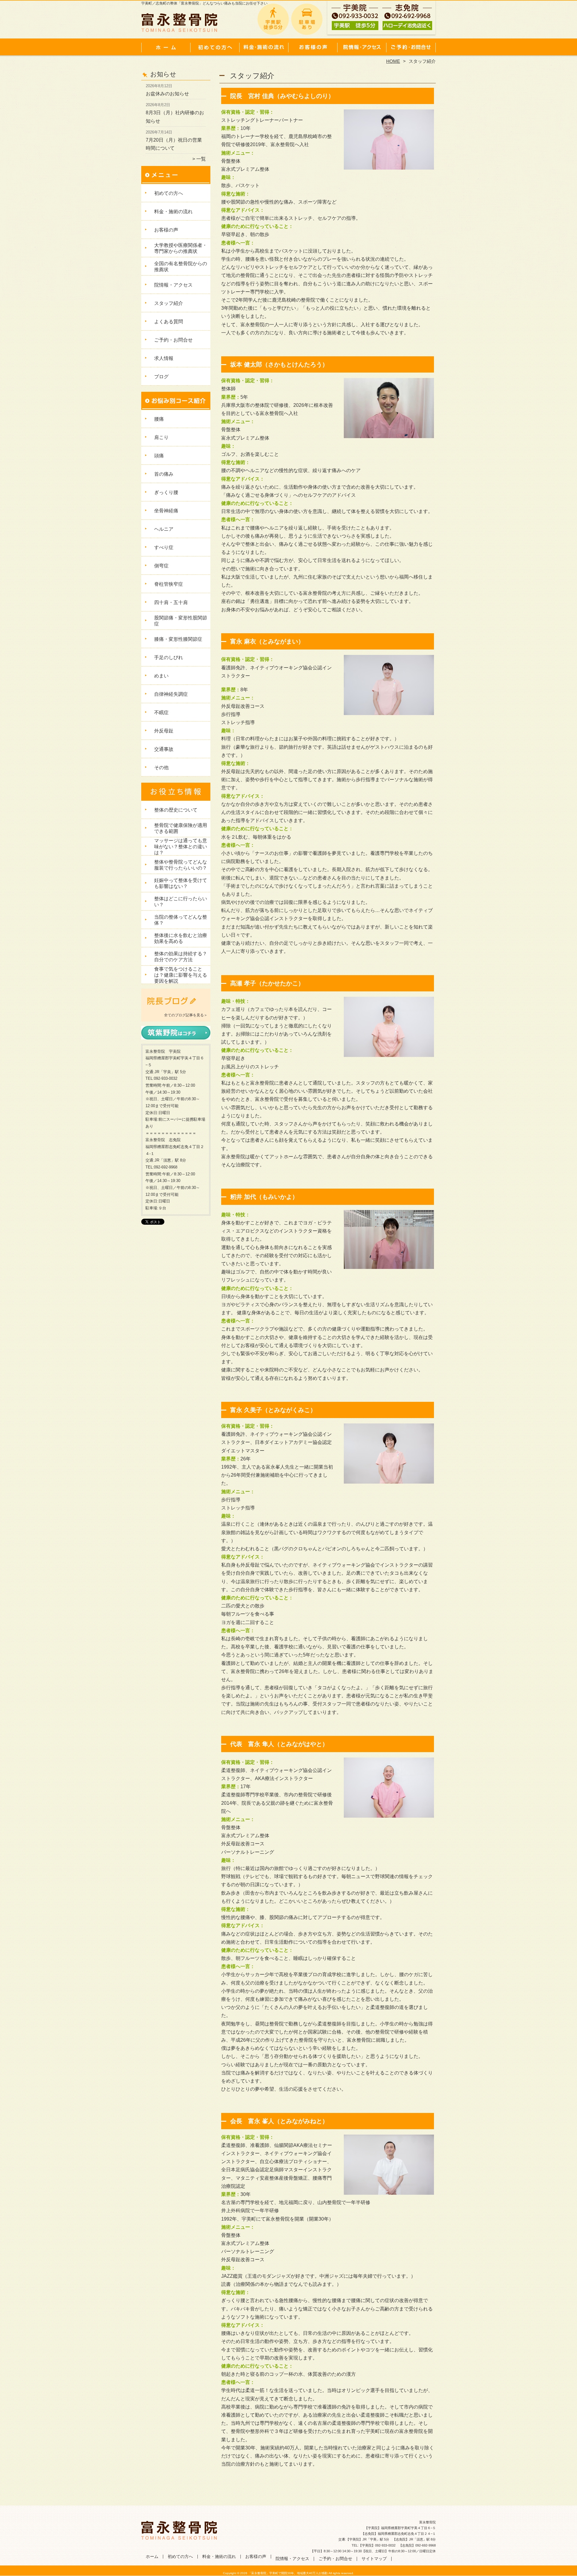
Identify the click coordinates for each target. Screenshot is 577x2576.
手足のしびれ (169, 657)
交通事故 (164, 749)
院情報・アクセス (362, 47)
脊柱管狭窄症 (169, 584)
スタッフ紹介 (169, 303)
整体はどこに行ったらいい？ (181, 902)
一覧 (201, 159)
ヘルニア (164, 529)
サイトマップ (374, 2559)
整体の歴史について (176, 810)
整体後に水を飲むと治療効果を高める (181, 938)
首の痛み (164, 474)
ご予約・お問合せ (411, 47)
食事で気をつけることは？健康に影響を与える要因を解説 (181, 975)
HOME (393, 61)
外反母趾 (164, 731)
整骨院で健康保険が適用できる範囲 (181, 828)
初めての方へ (215, 47)
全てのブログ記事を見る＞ (186, 1015)
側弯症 (161, 566)
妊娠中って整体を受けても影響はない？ (181, 883)
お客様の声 (313, 47)
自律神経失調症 (171, 694)
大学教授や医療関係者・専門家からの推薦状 (181, 248)
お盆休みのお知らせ (167, 94)
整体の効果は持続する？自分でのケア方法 (181, 957)
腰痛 (159, 419)
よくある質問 (169, 322)
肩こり (161, 437)
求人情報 (164, 358)
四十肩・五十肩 (171, 602)
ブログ (161, 377)
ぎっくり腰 (166, 492)
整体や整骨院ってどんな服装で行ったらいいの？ (181, 865)
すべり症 (164, 547)
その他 (161, 768)
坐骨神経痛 (166, 511)
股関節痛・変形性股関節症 (181, 621)
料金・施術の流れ (264, 47)
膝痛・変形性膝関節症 (178, 639)
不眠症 (161, 712)
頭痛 (159, 456)
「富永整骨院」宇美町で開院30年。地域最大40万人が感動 (288, 2573)
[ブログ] (176, 1008)
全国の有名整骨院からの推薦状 (181, 267)
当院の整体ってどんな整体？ (181, 920)
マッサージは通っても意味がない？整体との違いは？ (181, 847)
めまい (161, 676)
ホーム (166, 47)
